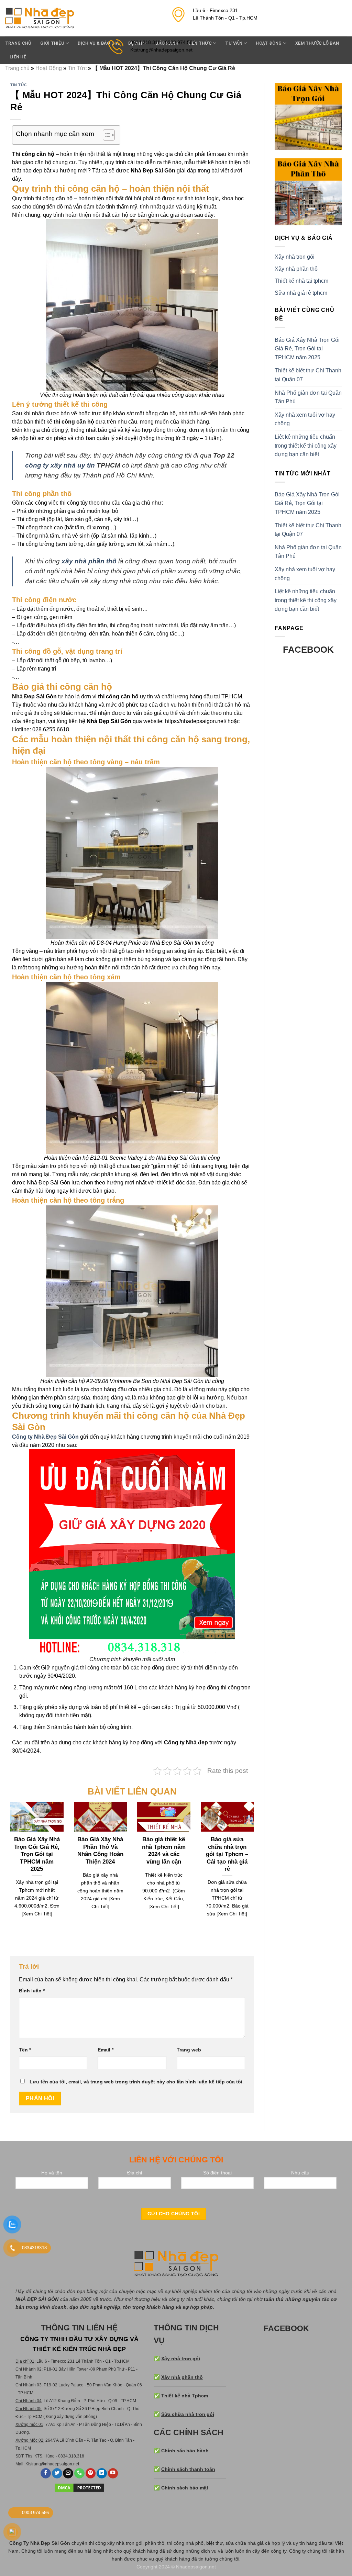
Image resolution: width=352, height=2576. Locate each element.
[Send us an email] (68, 2473)
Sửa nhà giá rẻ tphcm (301, 293)
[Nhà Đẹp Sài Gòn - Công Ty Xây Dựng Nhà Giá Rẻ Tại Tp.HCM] (40, 18)
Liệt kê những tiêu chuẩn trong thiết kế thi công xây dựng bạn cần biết (306, 446)
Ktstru (31, 2464)
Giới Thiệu (52, 43)
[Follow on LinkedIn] (102, 2473)
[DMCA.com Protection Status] (79, 2487)
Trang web (189, 2050)
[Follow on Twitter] (57, 2473)
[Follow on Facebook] (46, 2473)
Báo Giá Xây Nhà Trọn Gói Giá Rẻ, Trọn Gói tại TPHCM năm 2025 (307, 349)
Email (106, 2050)
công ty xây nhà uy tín (60, 465)
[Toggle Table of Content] (105, 135)
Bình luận (32, 1991)
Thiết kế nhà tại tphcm (301, 281)
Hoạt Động (49, 68)
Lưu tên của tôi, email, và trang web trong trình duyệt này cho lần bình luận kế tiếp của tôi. (137, 2082)
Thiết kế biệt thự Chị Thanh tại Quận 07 (308, 375)
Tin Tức (77, 68)
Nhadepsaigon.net (196, 2567)
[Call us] (79, 2473)
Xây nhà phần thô (296, 269)
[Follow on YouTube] (113, 2473)
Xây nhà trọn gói (295, 257)
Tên (25, 2050)
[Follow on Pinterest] (91, 2473)
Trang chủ (18, 43)
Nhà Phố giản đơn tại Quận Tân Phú (308, 397)
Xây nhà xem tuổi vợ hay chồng (305, 419)
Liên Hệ (18, 57)
